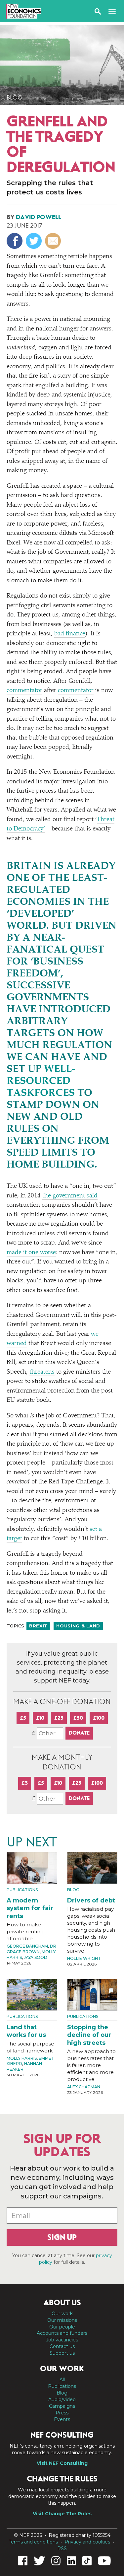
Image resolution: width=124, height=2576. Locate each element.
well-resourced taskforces (41, 1082)
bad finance (70, 634)
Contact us (62, 2346)
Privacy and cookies (87, 2542)
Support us (62, 2353)
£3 (25, 1783)
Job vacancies (62, 2340)
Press (62, 2413)
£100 (99, 1718)
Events (62, 2419)
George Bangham (27, 1946)
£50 (78, 1718)
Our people (62, 2327)
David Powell (39, 217)
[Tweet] (35, 241)
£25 (59, 1718)
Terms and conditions (33, 2542)
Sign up (62, 2237)
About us (62, 2303)
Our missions (62, 2320)
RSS (62, 2548)
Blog (14, 98)
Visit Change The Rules (62, 2514)
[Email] (54, 241)
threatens (42, 1372)
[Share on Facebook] (15, 241)
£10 (40, 1718)
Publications (22, 1890)
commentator (24, 691)
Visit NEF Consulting (62, 2463)
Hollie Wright (84, 1958)
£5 (23, 1718)
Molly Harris (22, 2058)
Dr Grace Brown (31, 1949)
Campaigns (62, 2406)
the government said (70, 1196)
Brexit (38, 1626)
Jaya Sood (36, 1957)
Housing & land (78, 1626)
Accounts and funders (62, 2333)
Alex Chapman (84, 2087)
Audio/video (62, 2399)
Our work (62, 2314)
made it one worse (31, 1253)
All (62, 2380)
